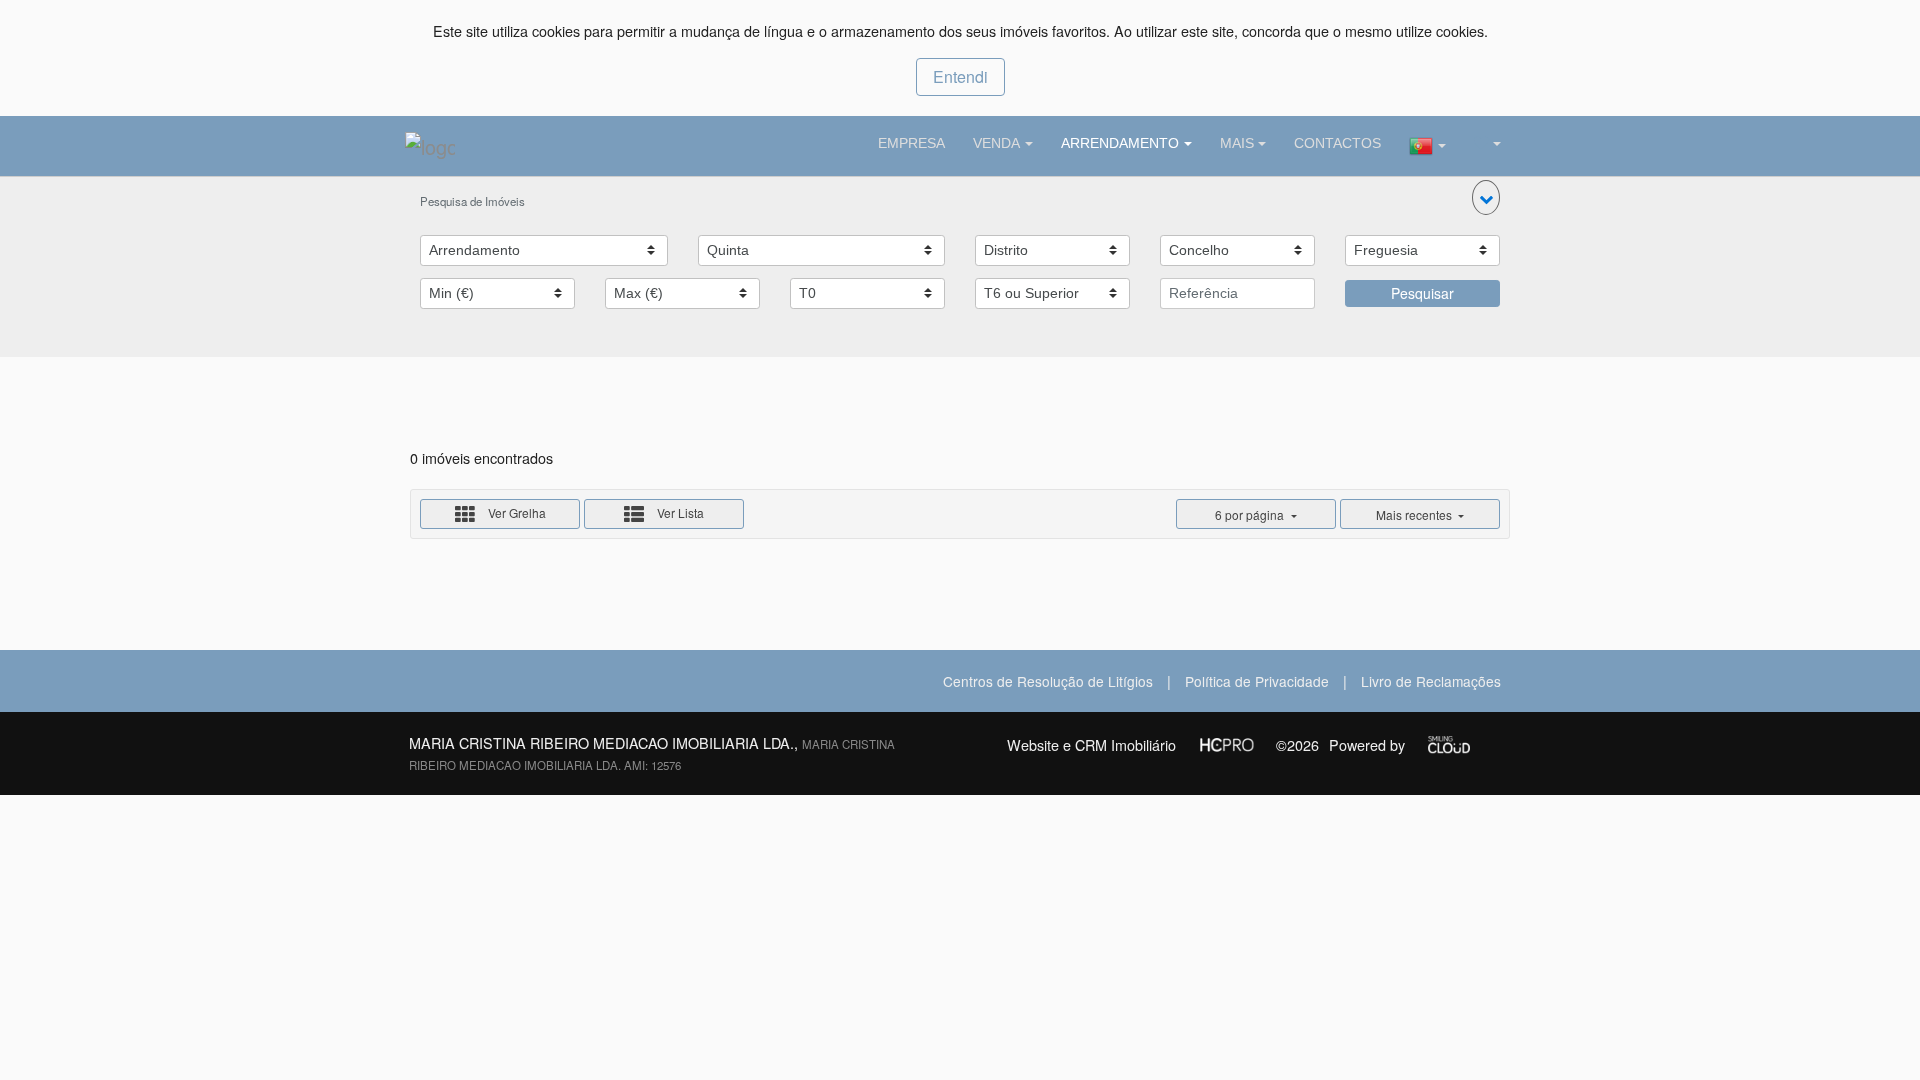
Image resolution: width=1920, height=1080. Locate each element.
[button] (1486, 197)
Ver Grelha (515, 512)
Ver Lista (679, 512)
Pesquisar (1422, 293)
